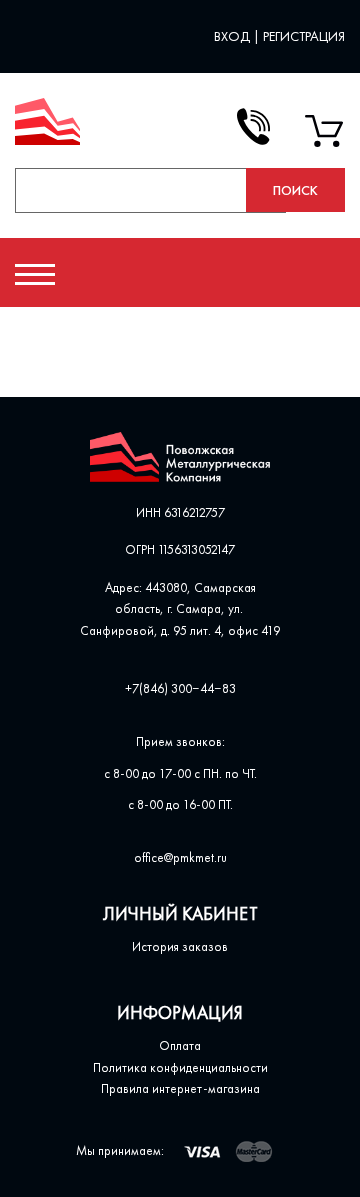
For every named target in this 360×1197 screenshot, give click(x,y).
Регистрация (304, 36)
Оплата (180, 1045)
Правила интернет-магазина (180, 1088)
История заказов (180, 946)
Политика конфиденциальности (180, 1067)
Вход (233, 36)
